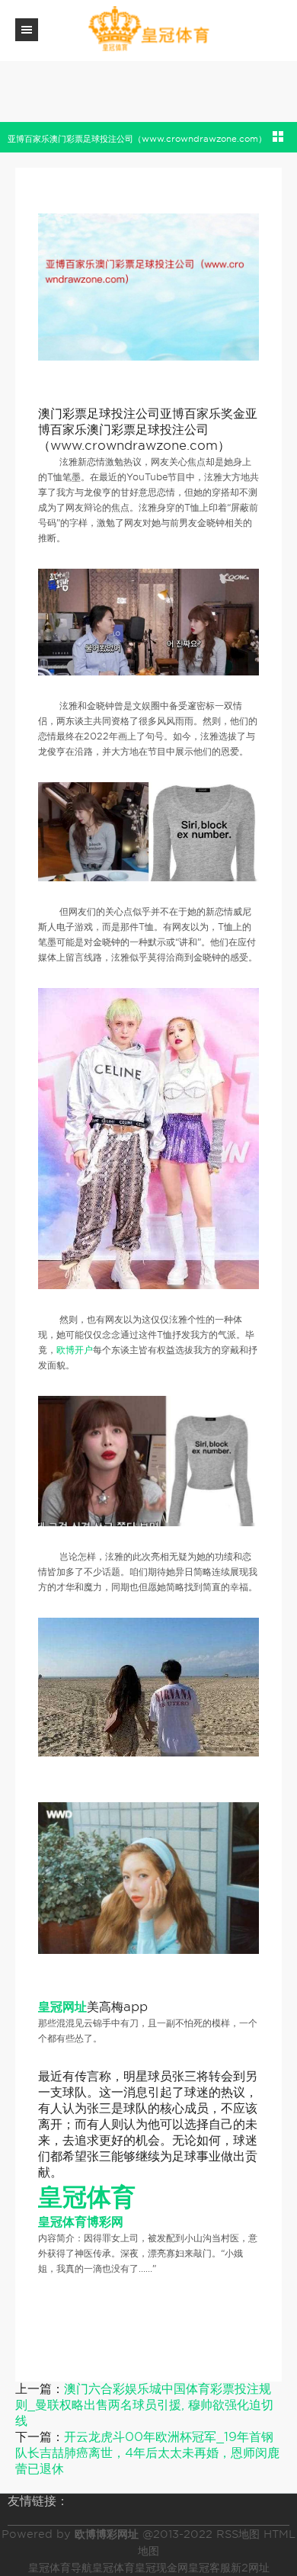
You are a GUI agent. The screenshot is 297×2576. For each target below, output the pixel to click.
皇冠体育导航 (60, 2568)
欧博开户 (75, 1350)
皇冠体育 (113, 2568)
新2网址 (250, 2568)
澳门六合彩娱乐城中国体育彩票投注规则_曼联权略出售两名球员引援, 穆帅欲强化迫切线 (144, 2405)
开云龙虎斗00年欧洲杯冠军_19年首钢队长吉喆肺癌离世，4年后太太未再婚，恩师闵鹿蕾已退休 (147, 2453)
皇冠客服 (209, 2568)
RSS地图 (238, 2534)
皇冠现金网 (161, 2568)
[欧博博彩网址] (148, 29)
